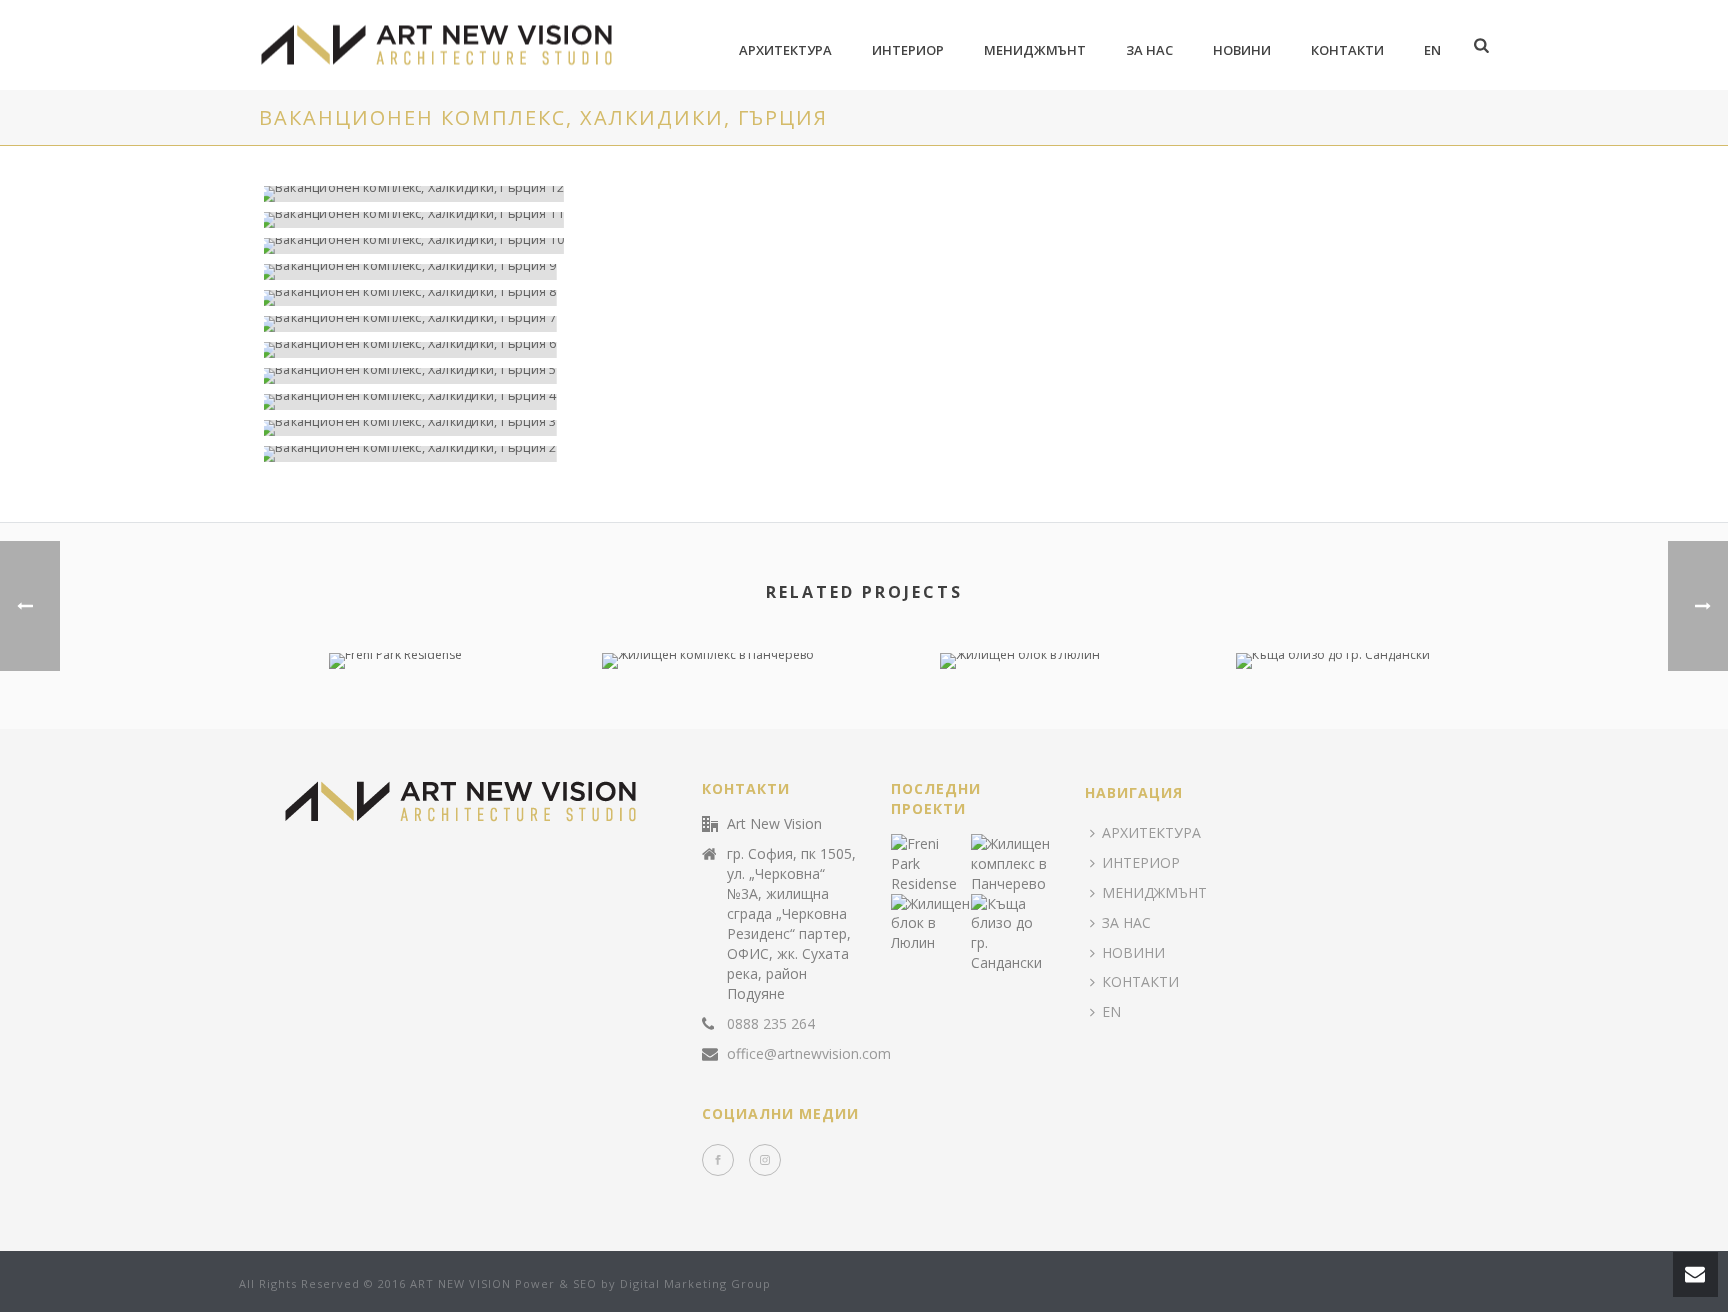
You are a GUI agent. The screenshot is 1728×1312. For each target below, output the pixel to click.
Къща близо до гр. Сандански (1333, 614)
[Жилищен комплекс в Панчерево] (708, 724)
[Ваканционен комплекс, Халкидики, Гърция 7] (849, 324)
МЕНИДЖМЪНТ (1035, 50)
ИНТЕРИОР (908, 50)
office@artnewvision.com (809, 1054)
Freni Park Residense (395, 614)
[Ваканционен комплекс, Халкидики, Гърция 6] (849, 350)
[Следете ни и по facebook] (718, 1160)
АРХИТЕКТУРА (785, 50)
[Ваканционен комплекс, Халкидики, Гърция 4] (849, 402)
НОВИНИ (1242, 50)
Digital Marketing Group (695, 1283)
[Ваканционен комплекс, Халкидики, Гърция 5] (849, 376)
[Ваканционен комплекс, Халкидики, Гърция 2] (849, 454)
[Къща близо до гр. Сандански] (1333, 724)
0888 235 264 (771, 1024)
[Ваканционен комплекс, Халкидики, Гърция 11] (849, 220)
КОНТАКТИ (1347, 50)
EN (1432, 50)
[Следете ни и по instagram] (765, 1160)
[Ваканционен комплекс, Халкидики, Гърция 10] (849, 246)
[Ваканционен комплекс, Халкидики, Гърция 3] (849, 428)
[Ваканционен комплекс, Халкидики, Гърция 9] (849, 272)
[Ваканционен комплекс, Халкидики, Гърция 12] (849, 194)
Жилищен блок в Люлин (1020, 614)
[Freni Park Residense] (395, 724)
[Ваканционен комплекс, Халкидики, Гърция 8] (849, 298)
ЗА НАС (1149, 50)
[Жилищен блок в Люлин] (1020, 724)
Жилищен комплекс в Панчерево (707, 614)
